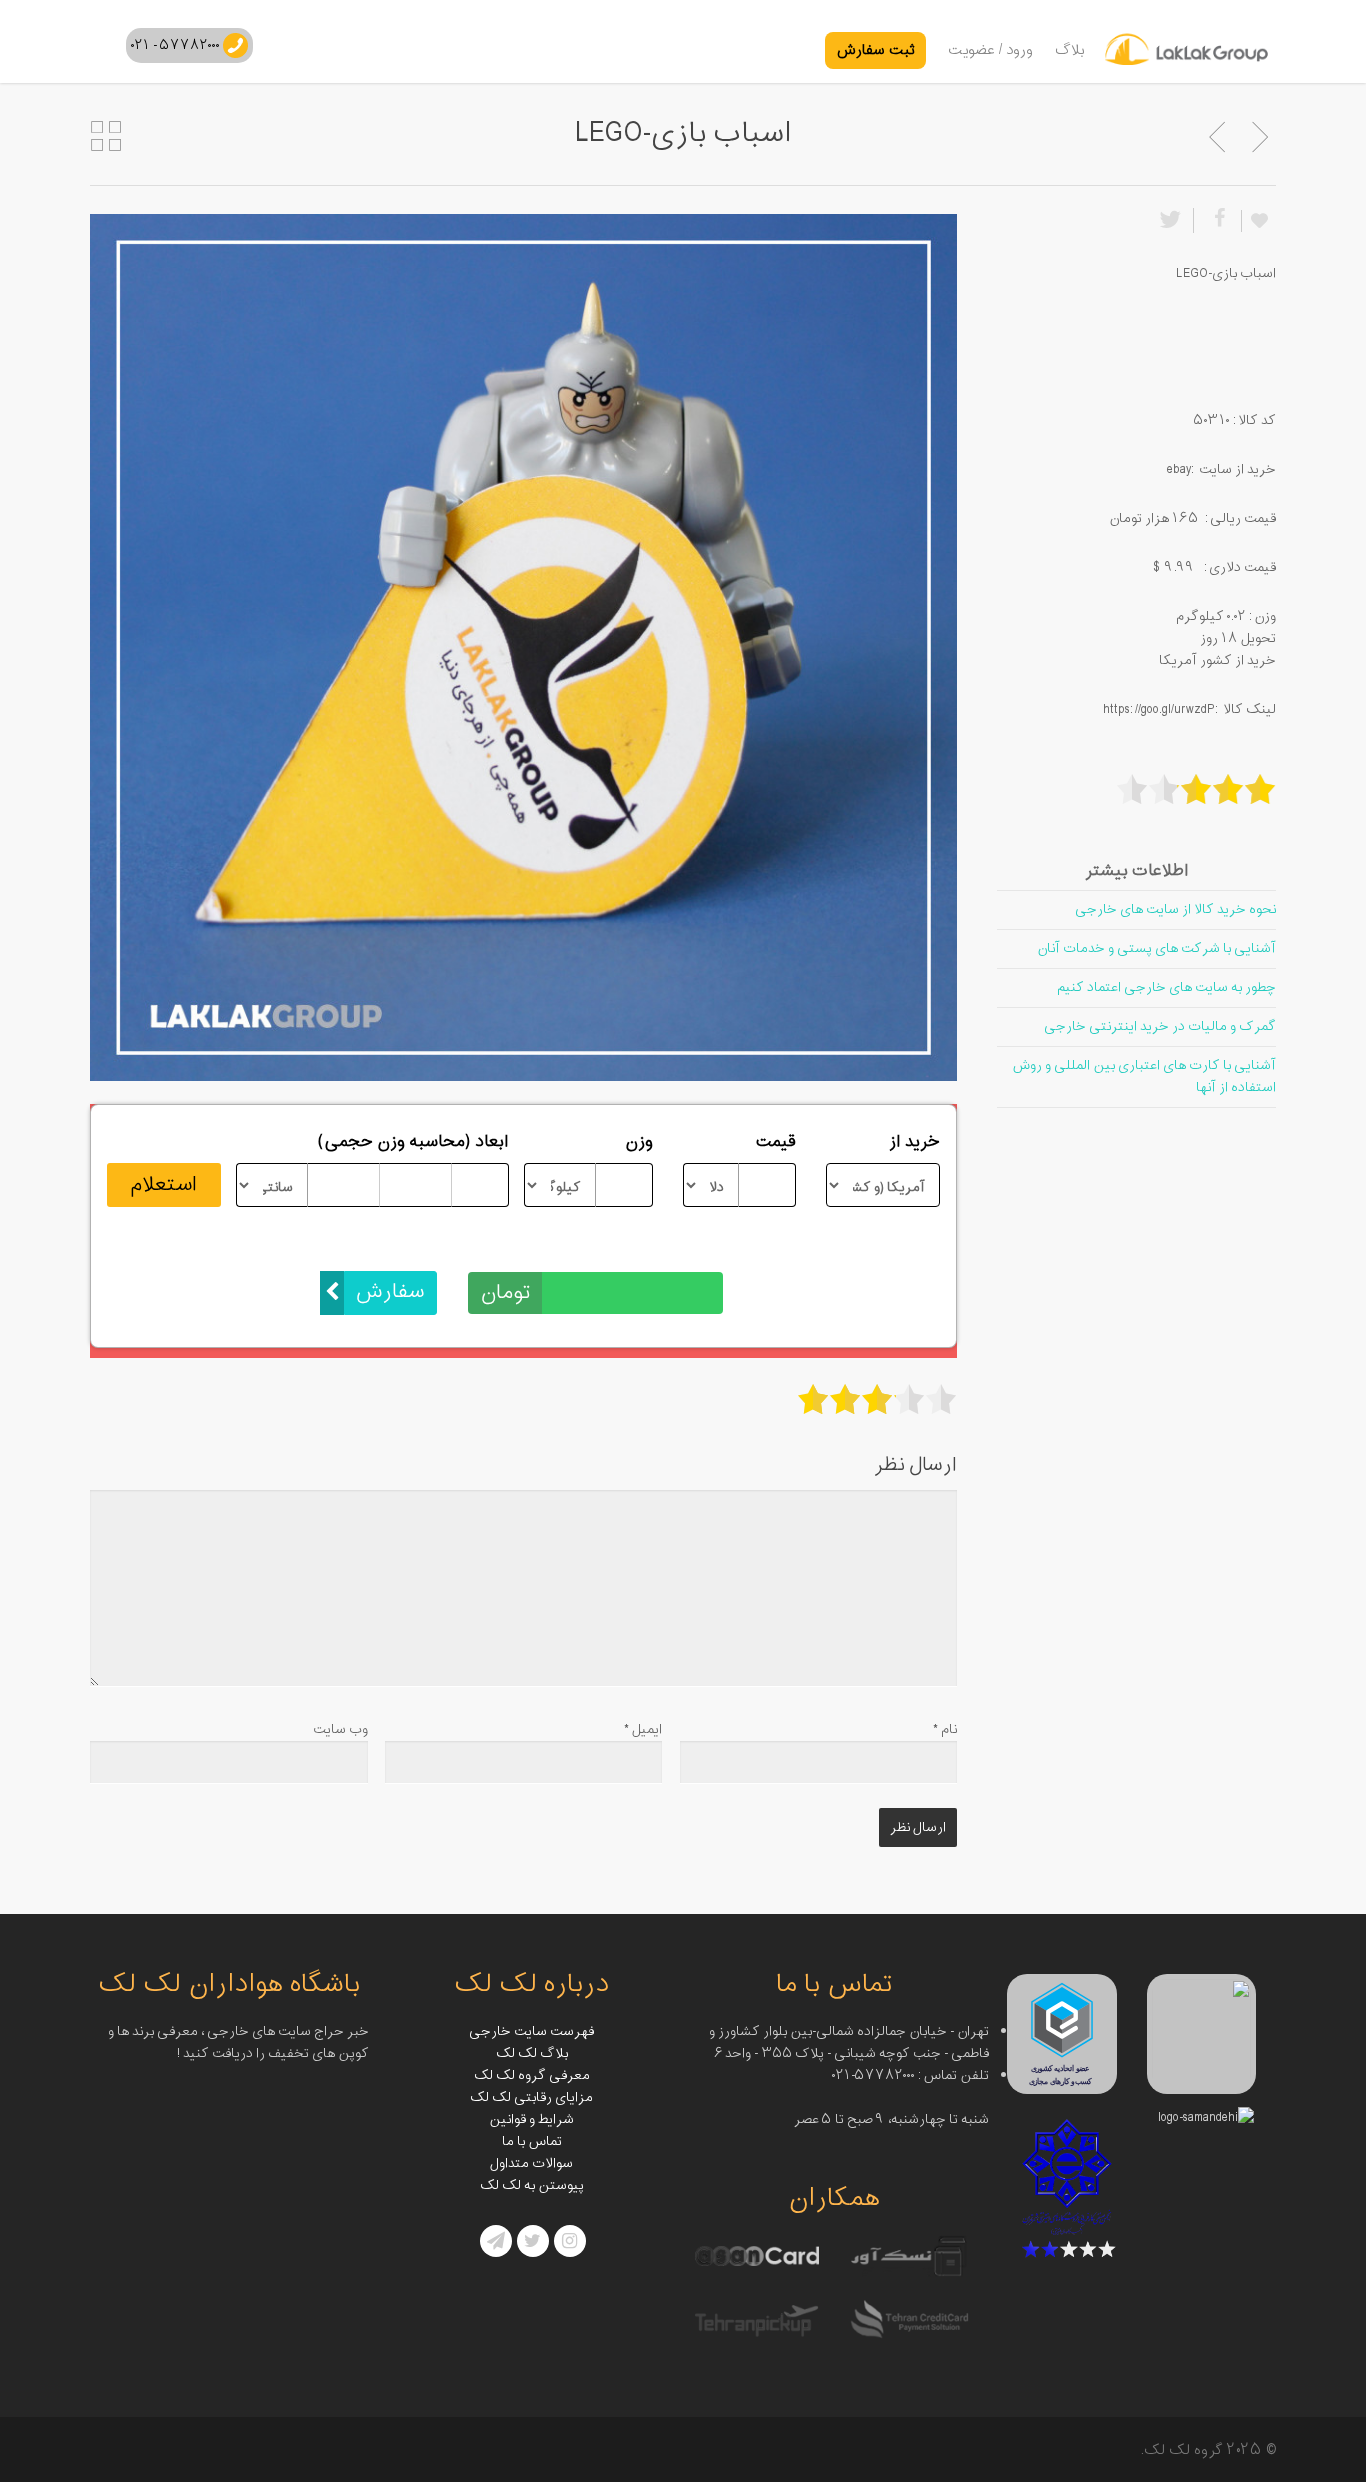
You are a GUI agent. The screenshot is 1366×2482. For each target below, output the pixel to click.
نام (945, 1729)
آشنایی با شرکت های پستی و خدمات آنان (1156, 948)
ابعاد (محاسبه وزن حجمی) (413, 1142)
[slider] (877, 1399)
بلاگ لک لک (532, 2053)
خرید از (914, 1142)
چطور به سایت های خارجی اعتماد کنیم (1166, 987)
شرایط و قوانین (531, 2119)
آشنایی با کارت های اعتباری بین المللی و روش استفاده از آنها (1144, 1076)
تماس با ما (532, 2141)
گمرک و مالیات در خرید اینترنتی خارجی (1160, 1026)
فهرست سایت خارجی (531, 2031)
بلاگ (1070, 50)
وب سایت (340, 1729)
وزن (639, 1142)
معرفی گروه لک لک (532, 2075)
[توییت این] (1174, 220)
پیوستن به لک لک (532, 2185)
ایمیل (643, 1729)
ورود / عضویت (990, 50)
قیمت (775, 1142)
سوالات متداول (531, 2163)
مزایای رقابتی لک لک (531, 2097)
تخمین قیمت (677, 1250)
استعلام (163, 1185)
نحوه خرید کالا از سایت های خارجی (1175, 909)
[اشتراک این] (1217, 220)
